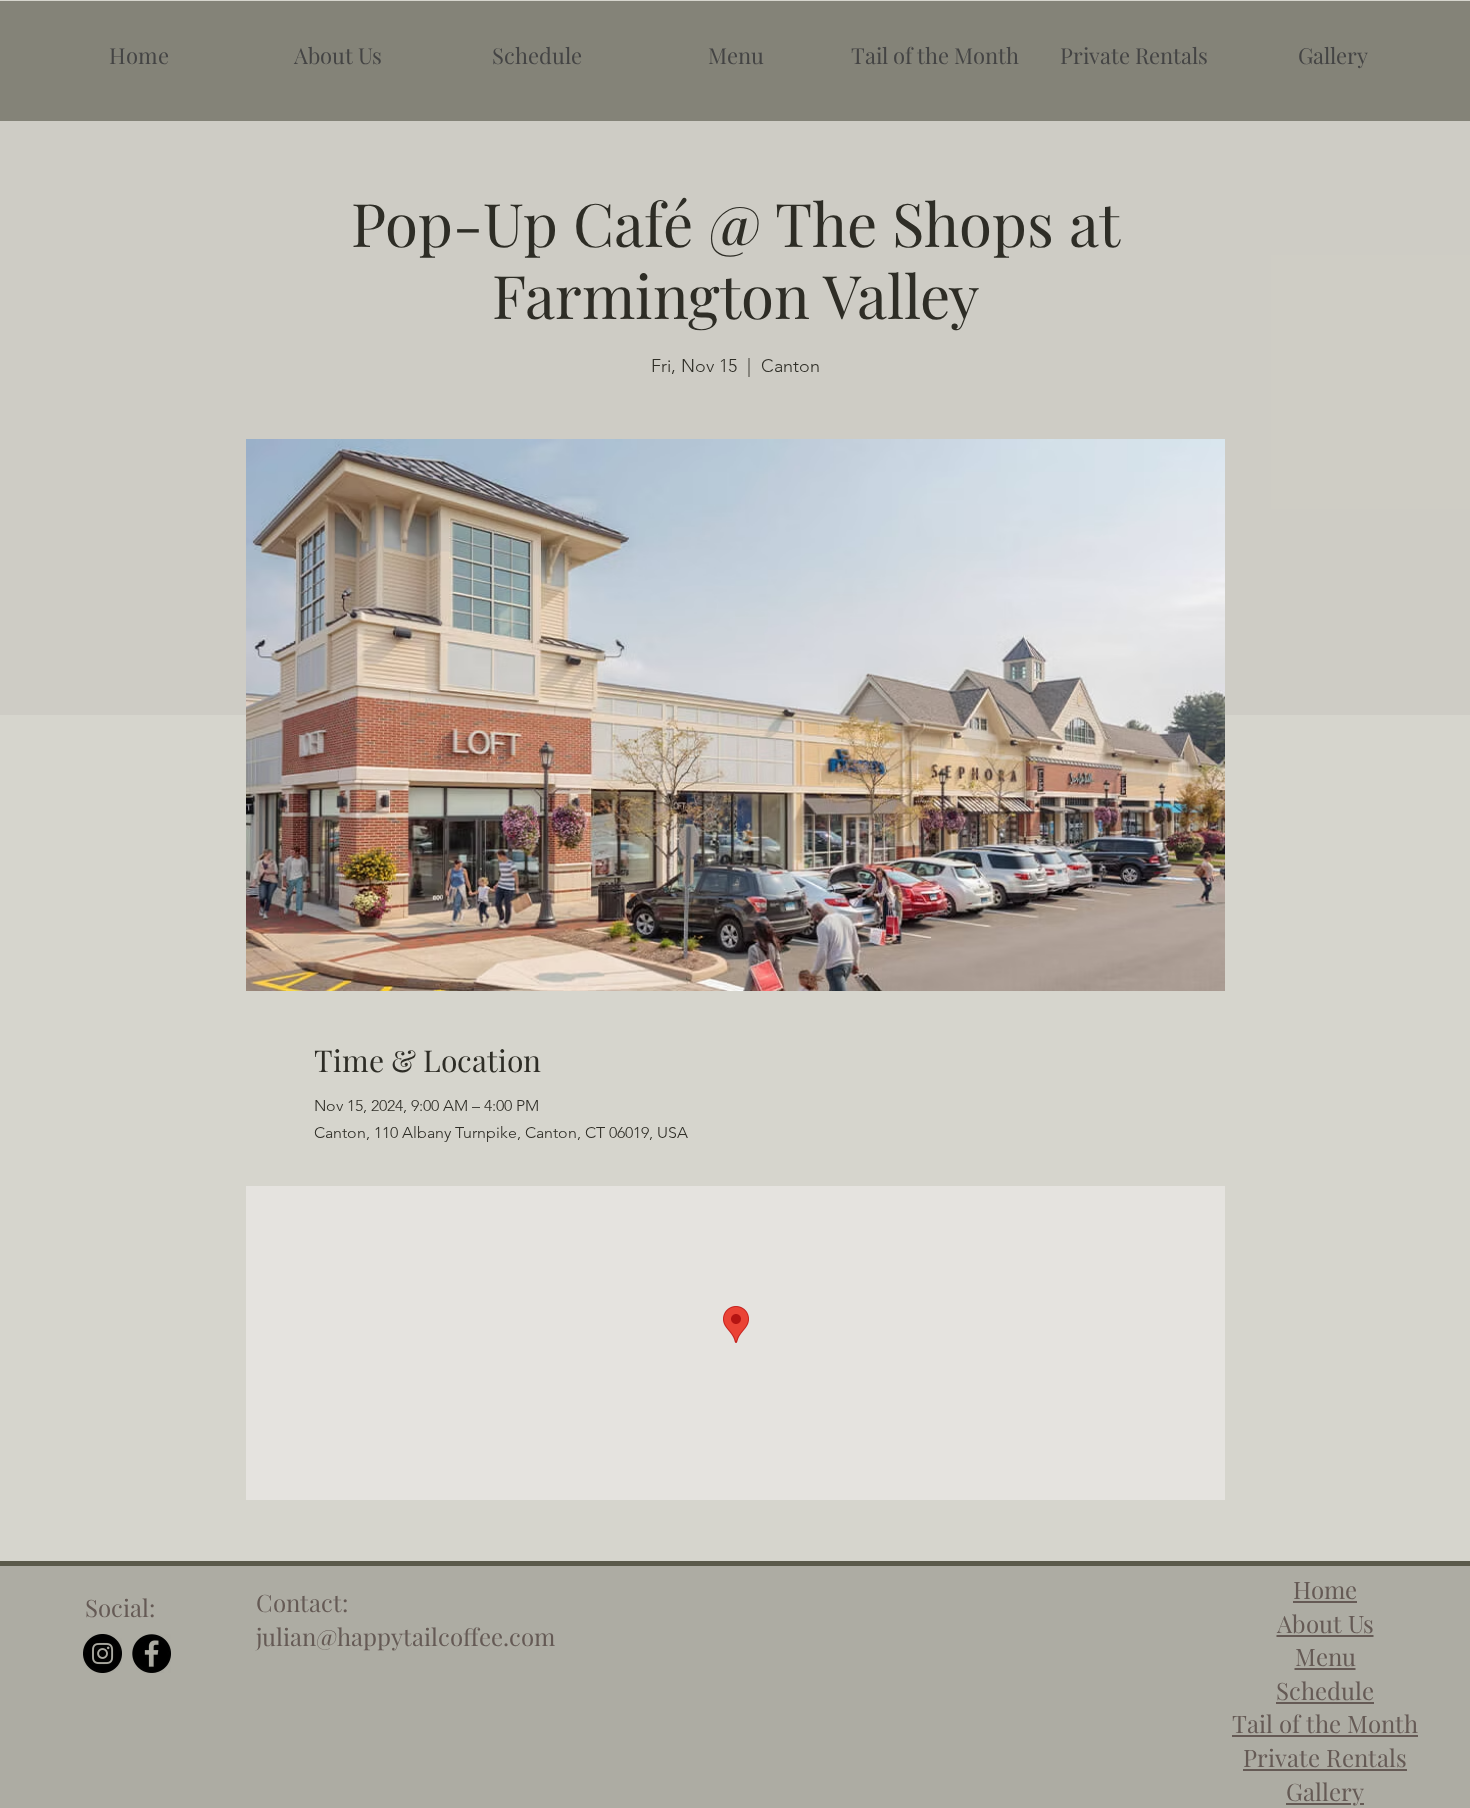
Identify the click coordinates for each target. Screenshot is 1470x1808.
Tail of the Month (1325, 1723)
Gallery (1325, 1791)
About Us (1325, 1623)
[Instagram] (102, 1653)
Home (1325, 1589)
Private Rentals (1325, 1757)
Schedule (1325, 1690)
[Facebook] (151, 1653)
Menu (1325, 1656)
